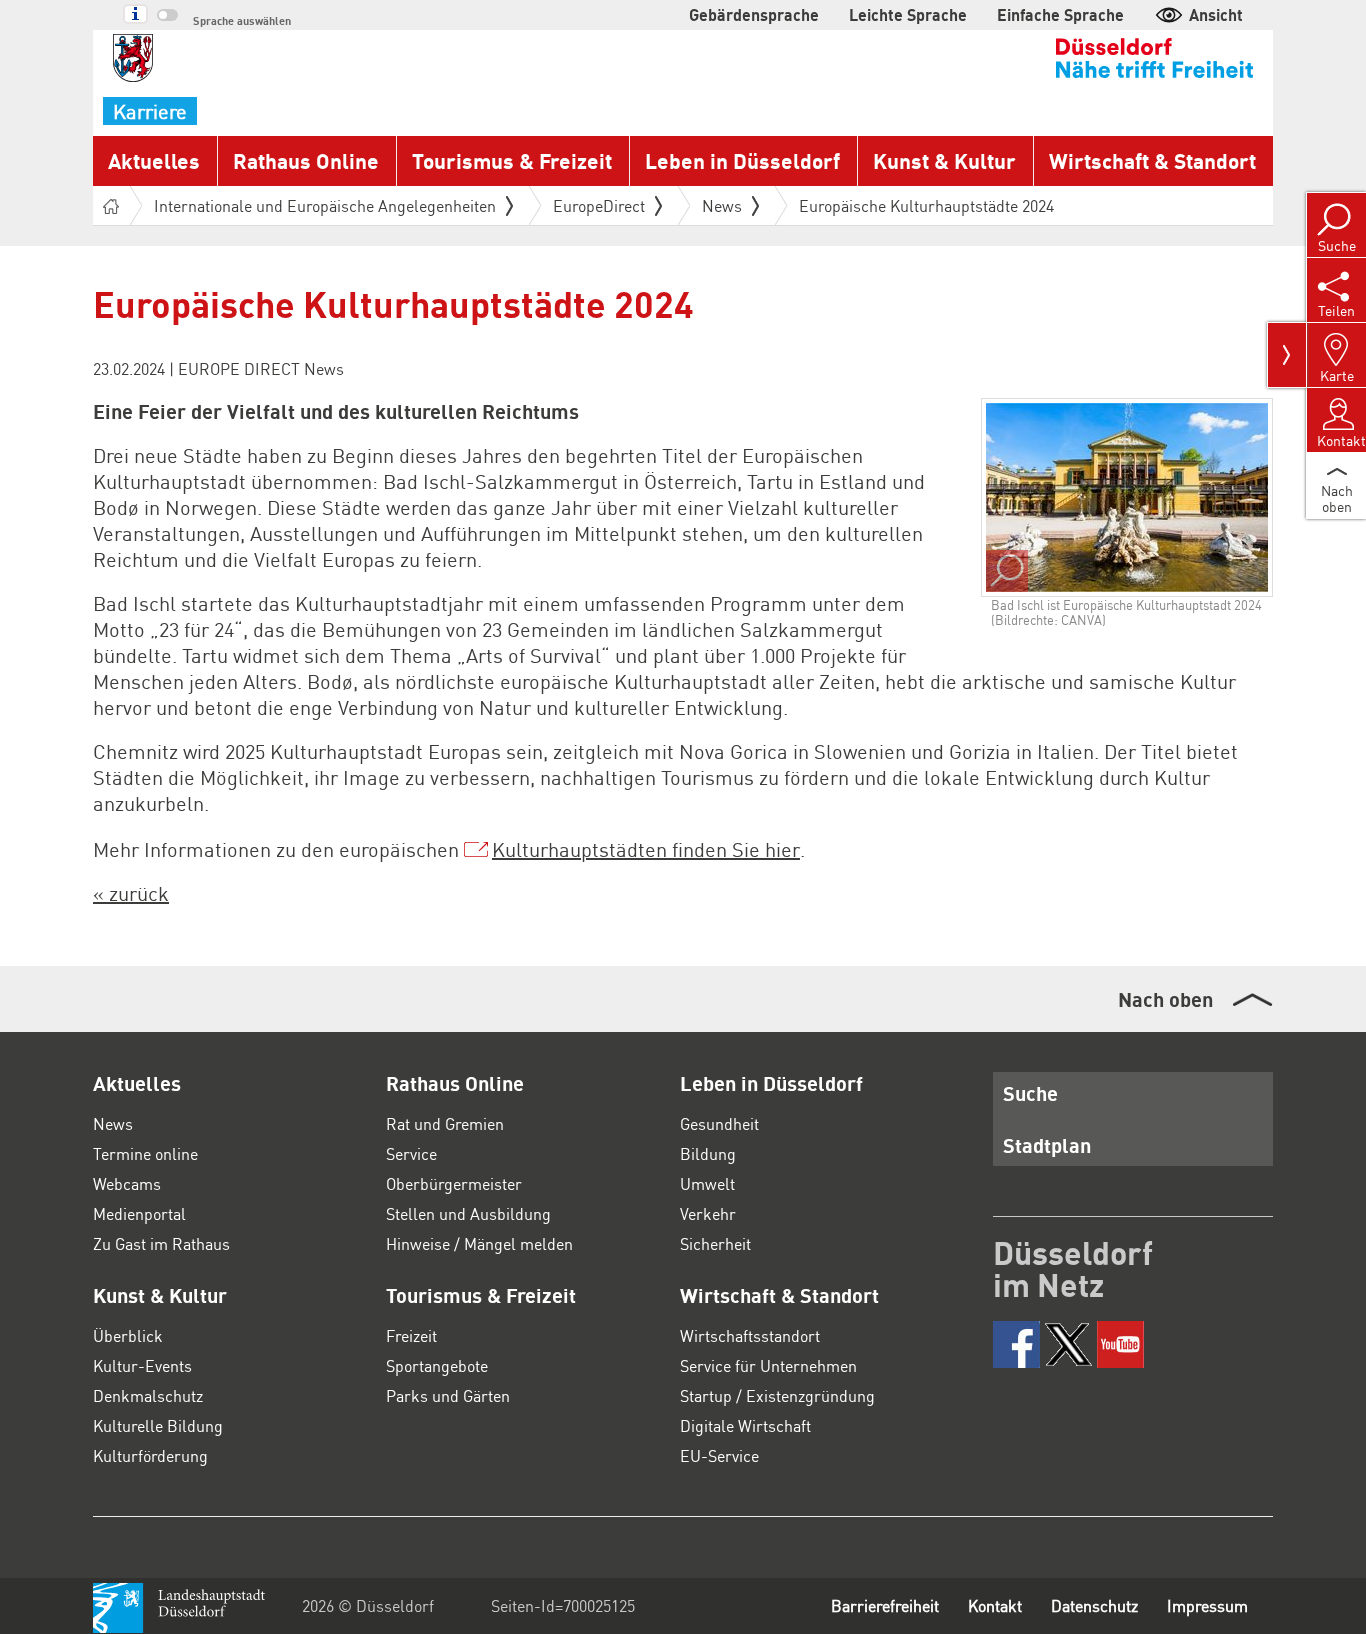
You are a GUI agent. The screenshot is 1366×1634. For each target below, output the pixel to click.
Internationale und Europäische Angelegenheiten (325, 205)
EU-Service (719, 1455)
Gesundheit (719, 1123)
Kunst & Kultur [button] (944, 160)
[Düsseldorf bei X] (1068, 1344)
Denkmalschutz (148, 1395)
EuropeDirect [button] (599, 205)
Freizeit (411, 1335)
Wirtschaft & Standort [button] (1152, 160)
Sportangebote (437, 1365)
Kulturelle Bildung (158, 1425)
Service (411, 1153)
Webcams (127, 1183)
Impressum (1207, 1605)
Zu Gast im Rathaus (161, 1243)
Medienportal (139, 1213)
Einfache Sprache (1060, 14)
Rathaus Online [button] (306, 160)
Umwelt (707, 1183)
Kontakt (995, 1605)
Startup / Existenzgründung (777, 1395)
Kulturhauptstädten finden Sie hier (646, 849)
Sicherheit (715, 1243)
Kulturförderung (150, 1455)
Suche (1030, 1093)
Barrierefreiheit (885, 1605)
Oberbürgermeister (454, 1183)
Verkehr (708, 1213)
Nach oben (1165, 999)
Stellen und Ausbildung (468, 1213)
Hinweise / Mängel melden (479, 1243)
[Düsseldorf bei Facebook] (1016, 1344)
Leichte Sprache (908, 14)
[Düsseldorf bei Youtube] (1120, 1344)
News (113, 1123)
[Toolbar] (1287, 355)
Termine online (145, 1153)
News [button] (722, 205)
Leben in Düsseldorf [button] (742, 160)
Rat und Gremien (445, 1123)
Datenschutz (1094, 1605)
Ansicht (1216, 14)
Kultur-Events (142, 1365)
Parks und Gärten (448, 1395)
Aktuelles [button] (154, 160)
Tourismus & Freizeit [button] (512, 160)
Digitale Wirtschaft (745, 1425)
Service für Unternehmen (768, 1365)
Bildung (708, 1153)
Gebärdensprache (754, 14)
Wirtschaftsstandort (750, 1335)
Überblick (128, 1335)
